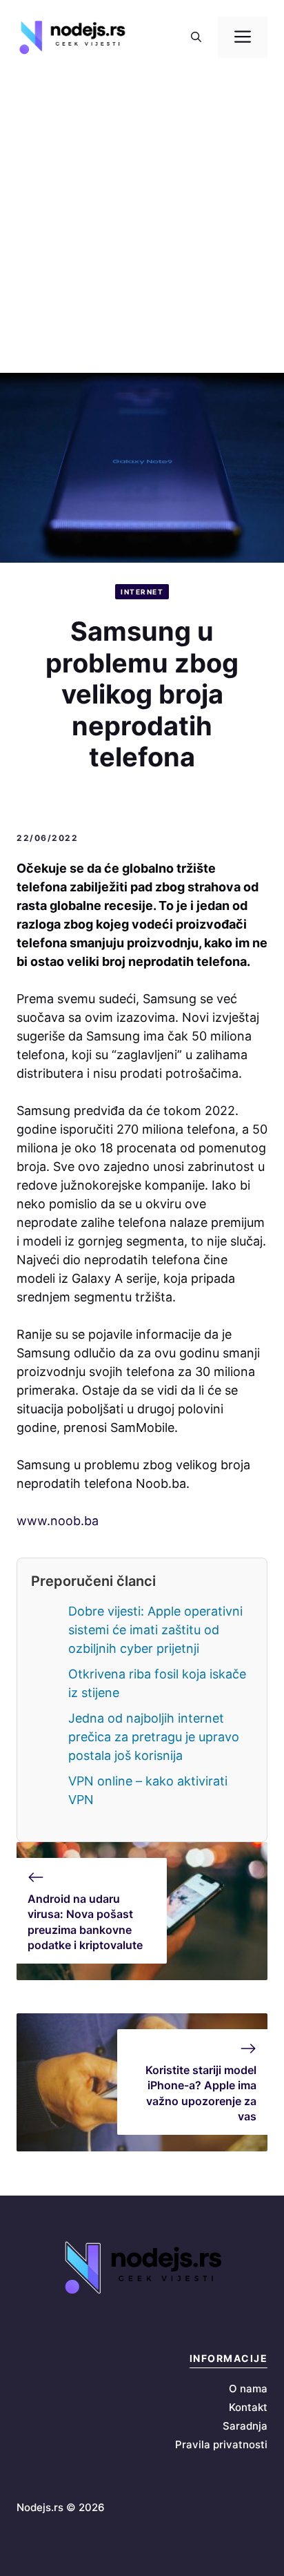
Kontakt (248, 2407)
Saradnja (245, 2426)
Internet (142, 592)
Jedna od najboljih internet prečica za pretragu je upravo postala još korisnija (154, 1737)
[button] (196, 37)
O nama (248, 2389)
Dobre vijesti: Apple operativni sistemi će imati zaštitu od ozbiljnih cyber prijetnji (155, 1630)
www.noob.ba (58, 1521)
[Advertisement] (142, 224)
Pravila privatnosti (221, 2444)
